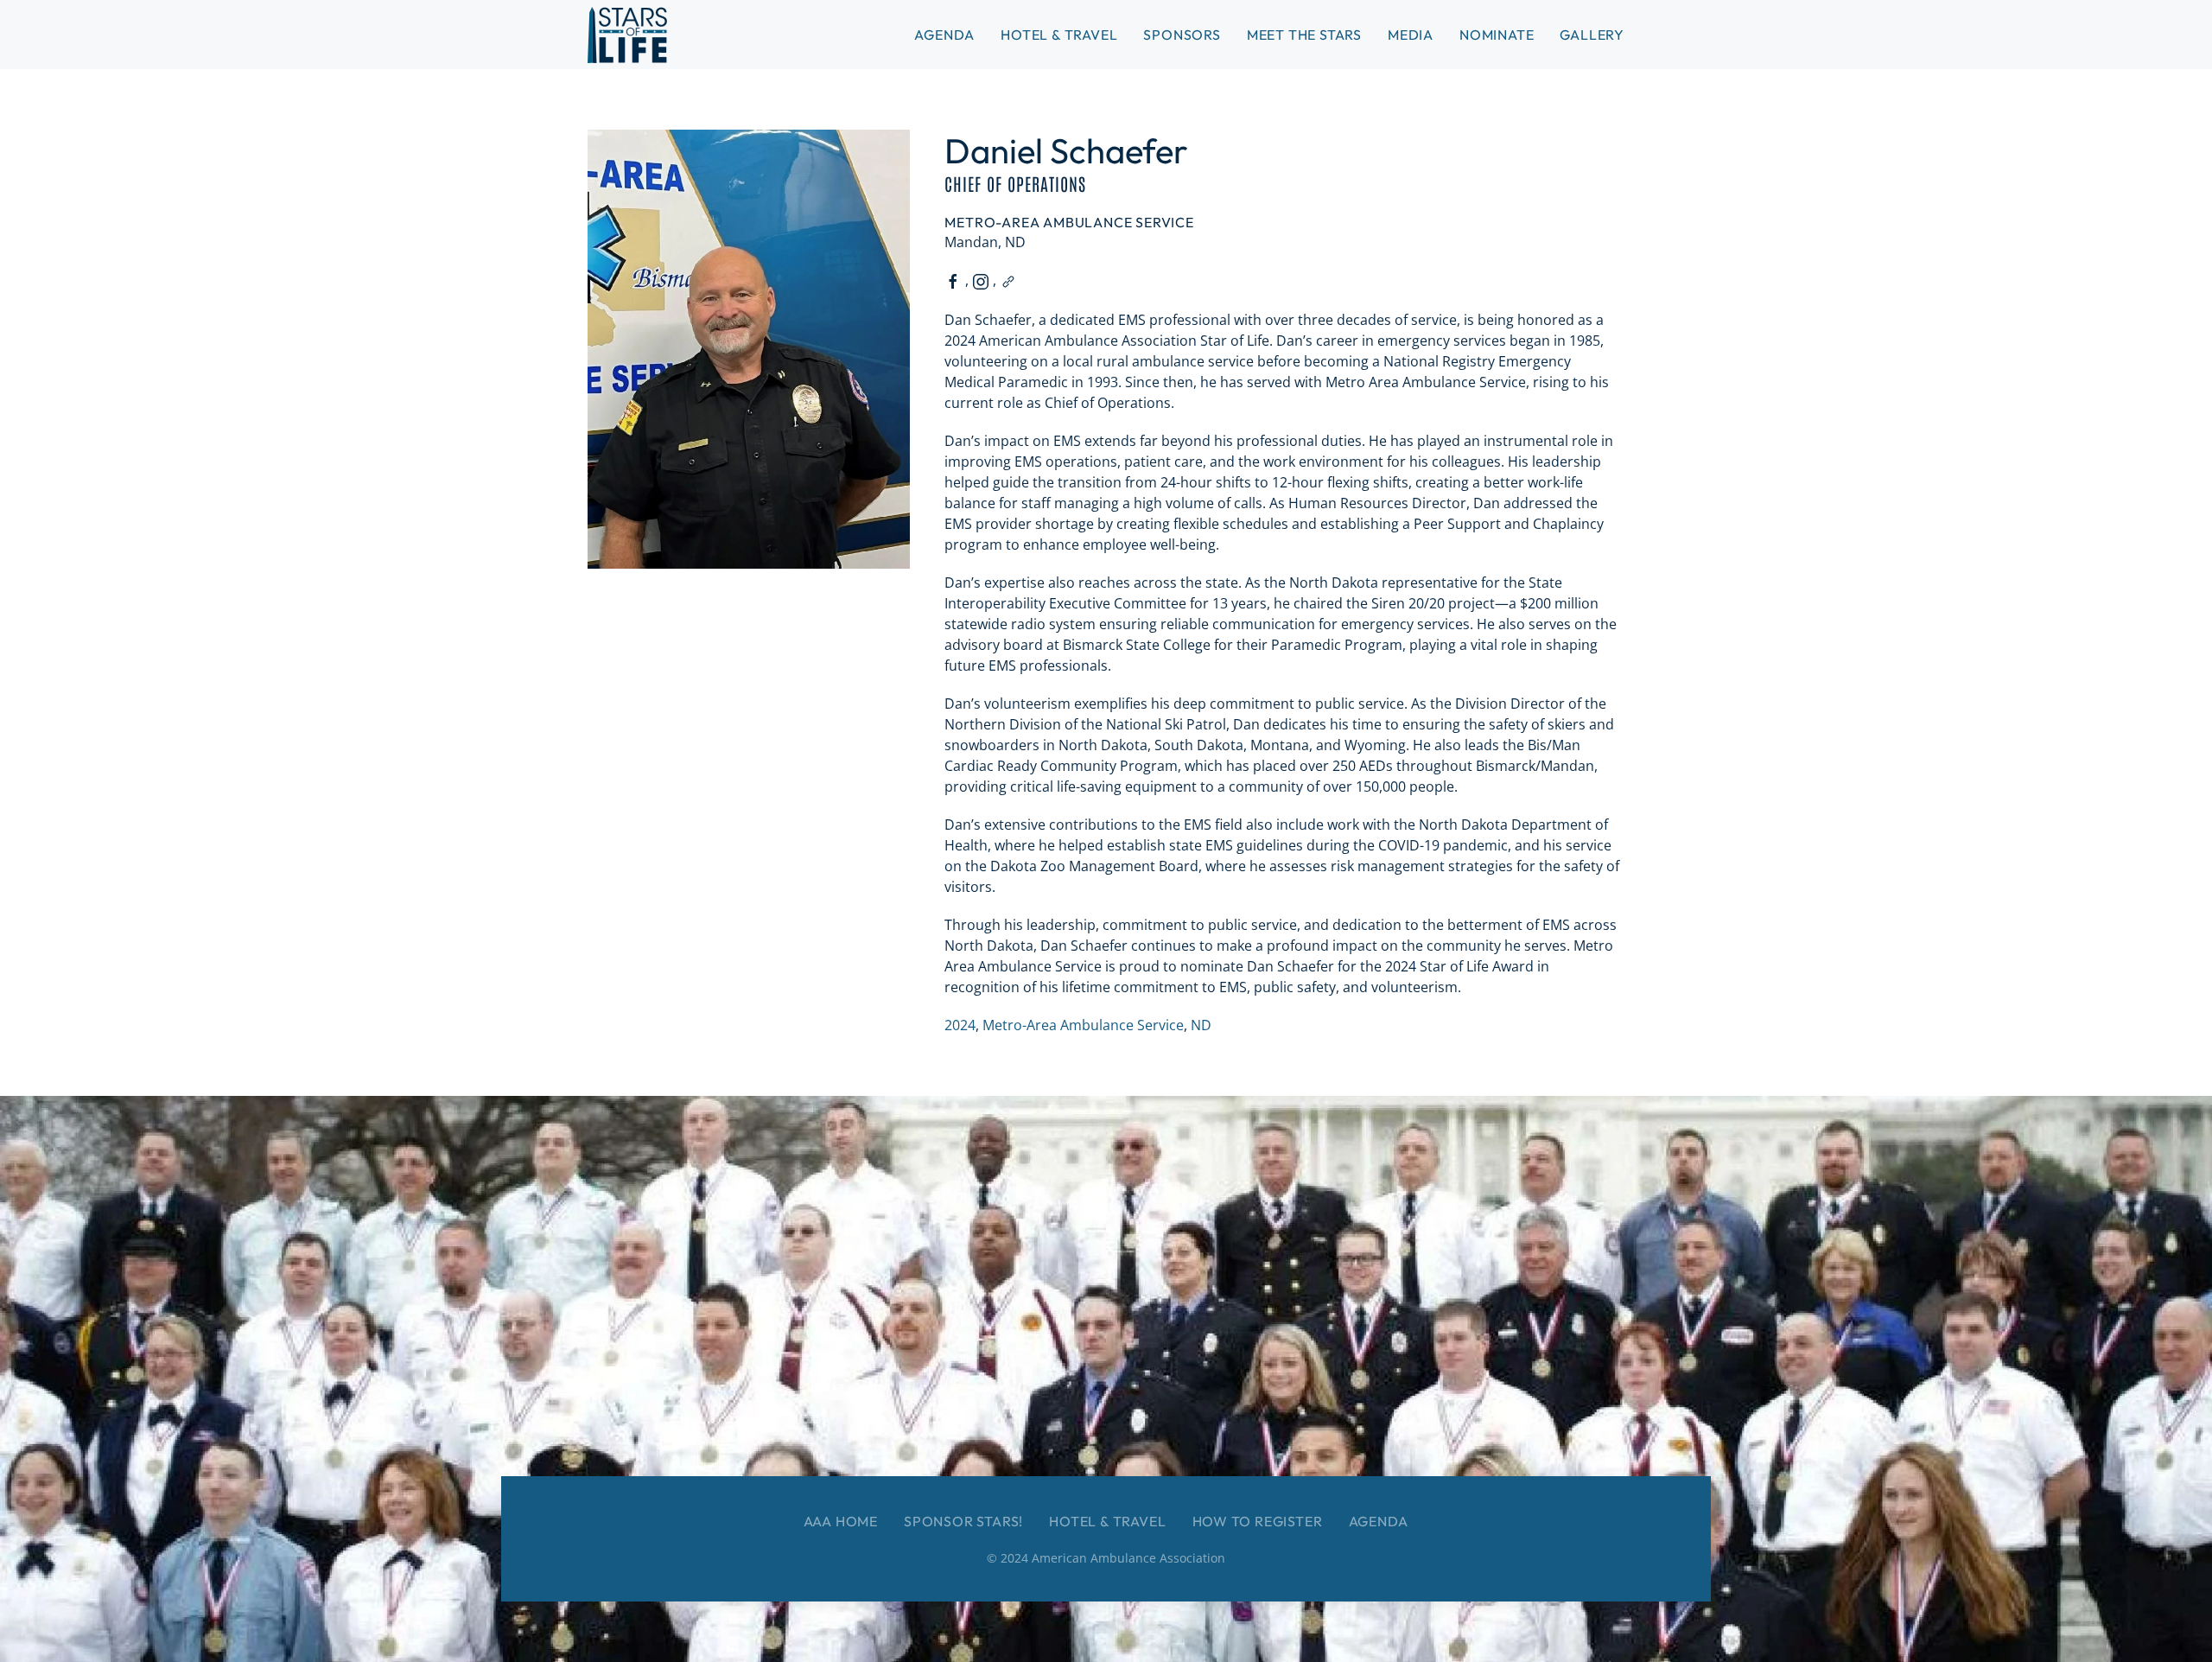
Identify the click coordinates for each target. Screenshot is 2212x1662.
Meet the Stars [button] (1304, 35)
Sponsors (1182, 35)
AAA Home (841, 1521)
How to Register (1258, 1521)
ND (1201, 1025)
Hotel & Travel (1059, 35)
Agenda (1379, 1521)
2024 (960, 1025)
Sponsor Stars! (963, 1521)
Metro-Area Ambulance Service (1083, 1025)
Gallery (1592, 35)
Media (1411, 35)
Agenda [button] (944, 35)
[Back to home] (627, 35)
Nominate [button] (1497, 35)
